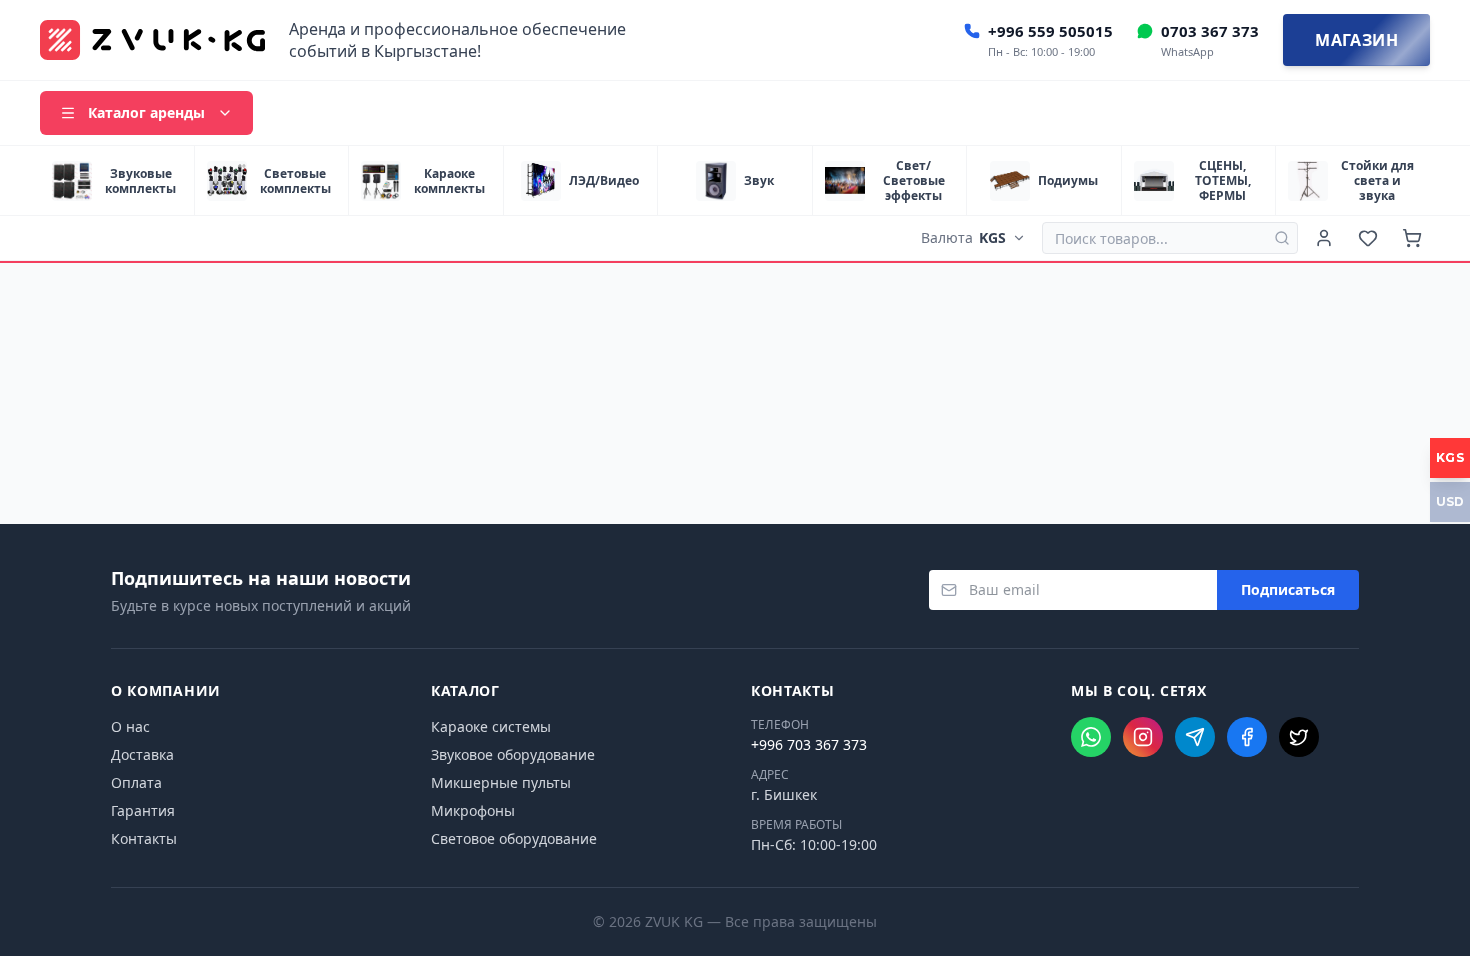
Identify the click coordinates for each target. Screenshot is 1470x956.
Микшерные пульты (501, 782)
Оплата (136, 782)
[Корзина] (1412, 238)
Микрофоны (473, 810)
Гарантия (143, 810)
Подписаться (1288, 589)
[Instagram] (1143, 737)
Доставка (142, 754)
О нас (130, 726)
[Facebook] (1247, 737)
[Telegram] (1195, 737)
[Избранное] (1368, 238)
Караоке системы (491, 726)
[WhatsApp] (1091, 737)
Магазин (1356, 40)
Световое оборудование (514, 838)
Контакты (144, 838)
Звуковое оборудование (513, 754)
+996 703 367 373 (809, 744)
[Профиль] (1324, 238)
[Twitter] (1299, 737)
